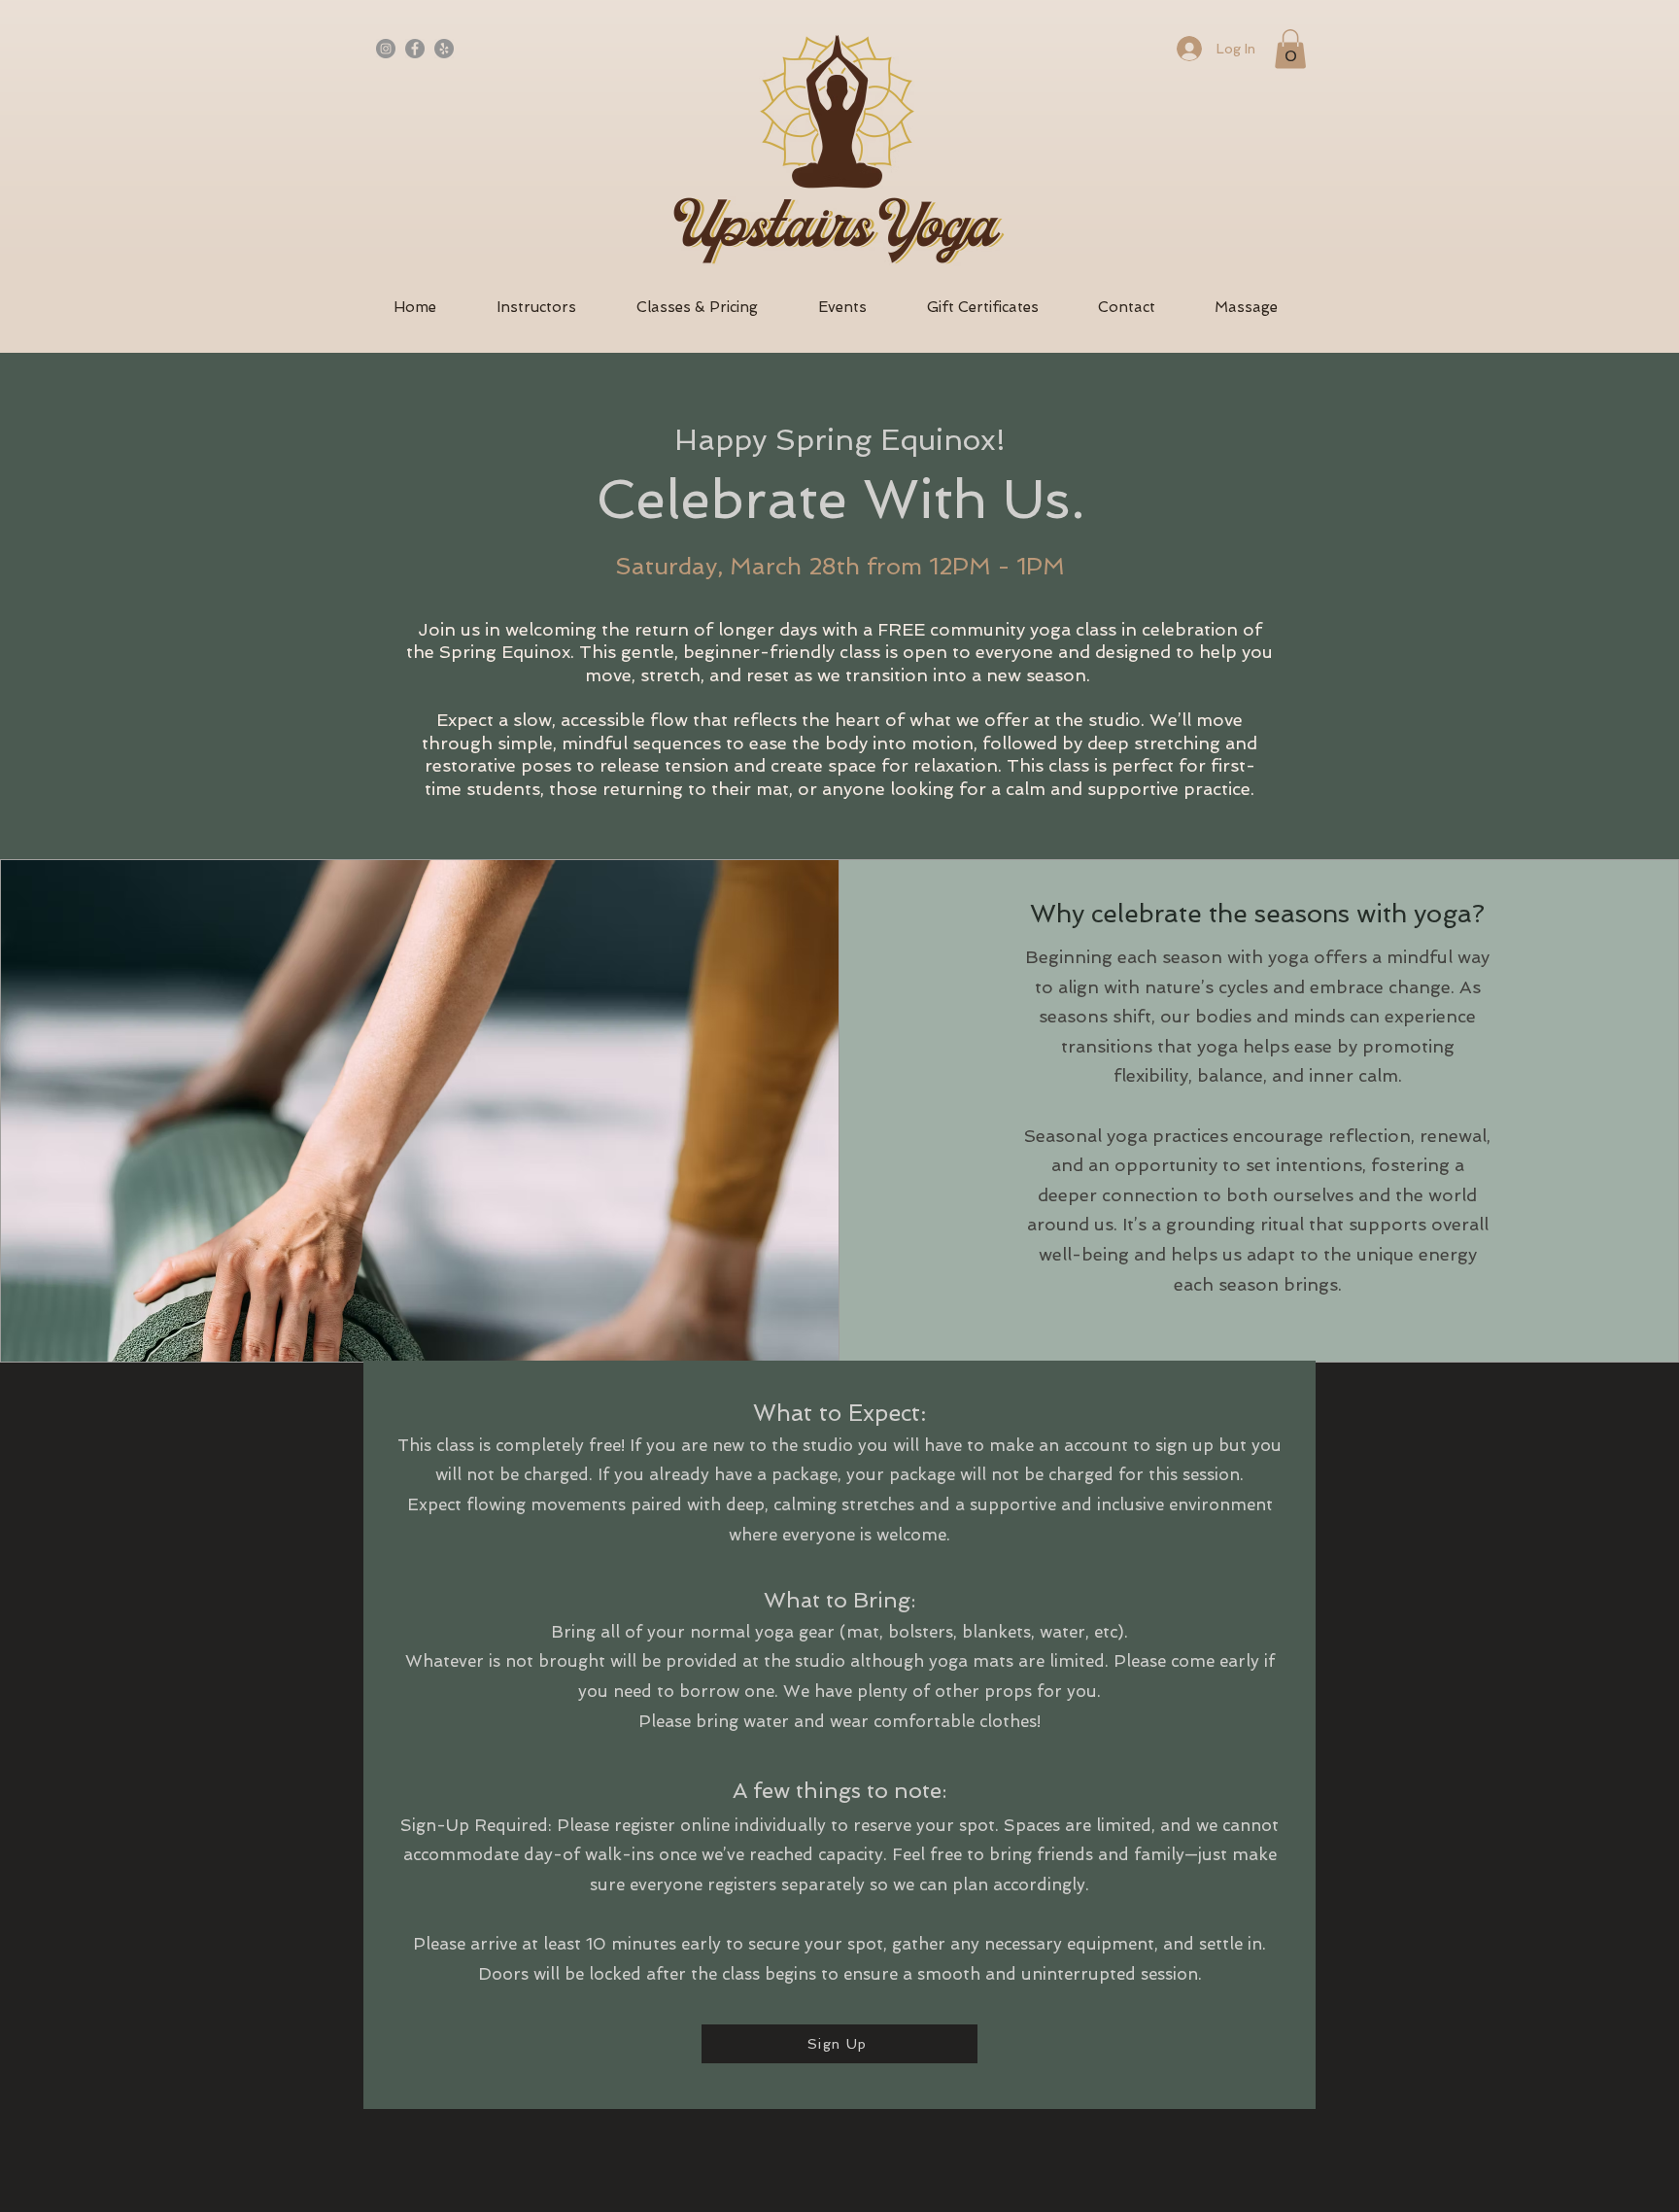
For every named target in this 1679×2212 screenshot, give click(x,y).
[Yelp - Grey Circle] (444, 49)
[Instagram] (386, 49)
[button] (1290, 49)
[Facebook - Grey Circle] (415, 49)
